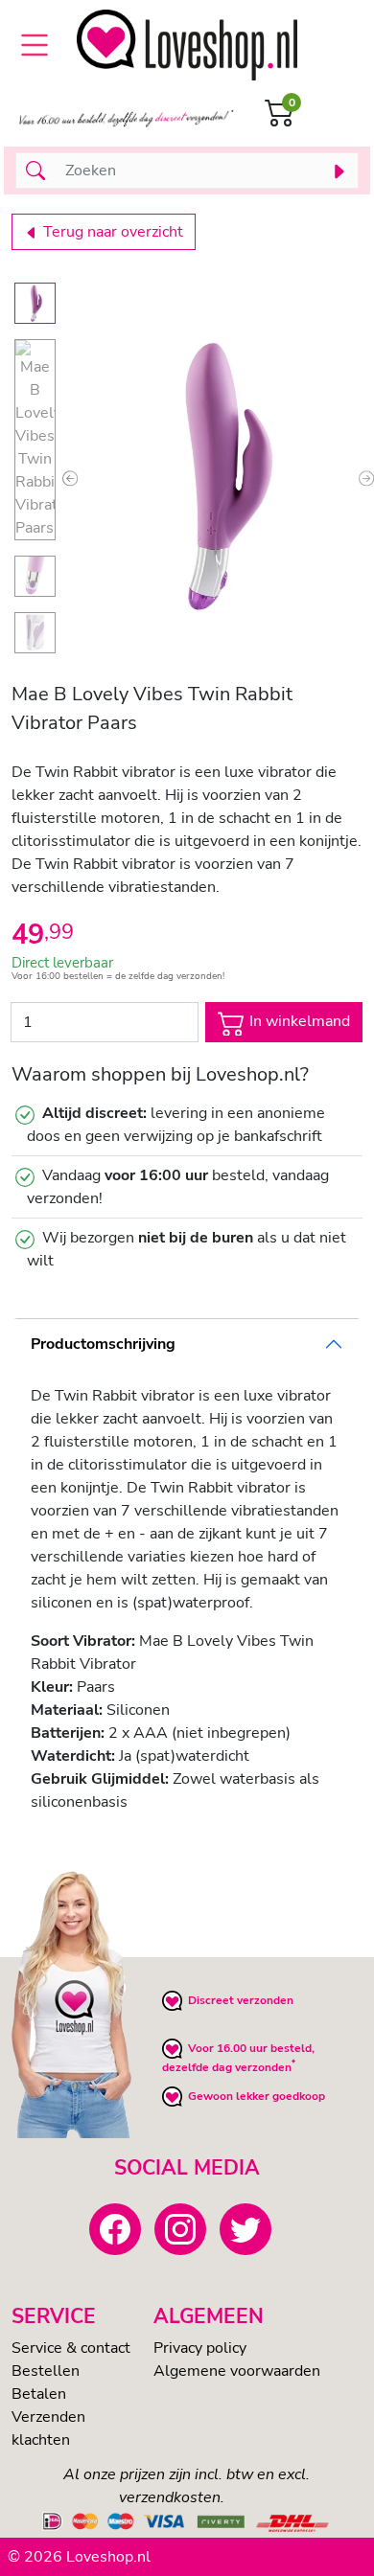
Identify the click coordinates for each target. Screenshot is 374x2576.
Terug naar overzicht (111, 232)
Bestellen (46, 2371)
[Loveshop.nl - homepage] (187, 45)
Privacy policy (200, 2348)
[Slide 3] (35, 576)
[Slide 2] (35, 440)
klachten (41, 2440)
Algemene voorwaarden (237, 2371)
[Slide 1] (35, 303)
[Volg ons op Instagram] (180, 2229)
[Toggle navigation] (35, 45)
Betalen (39, 2394)
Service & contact (71, 2348)
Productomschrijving (103, 1344)
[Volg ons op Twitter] (245, 2229)
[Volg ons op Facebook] (115, 2229)
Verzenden (48, 2417)
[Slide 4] (35, 633)
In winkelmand (298, 1021)
